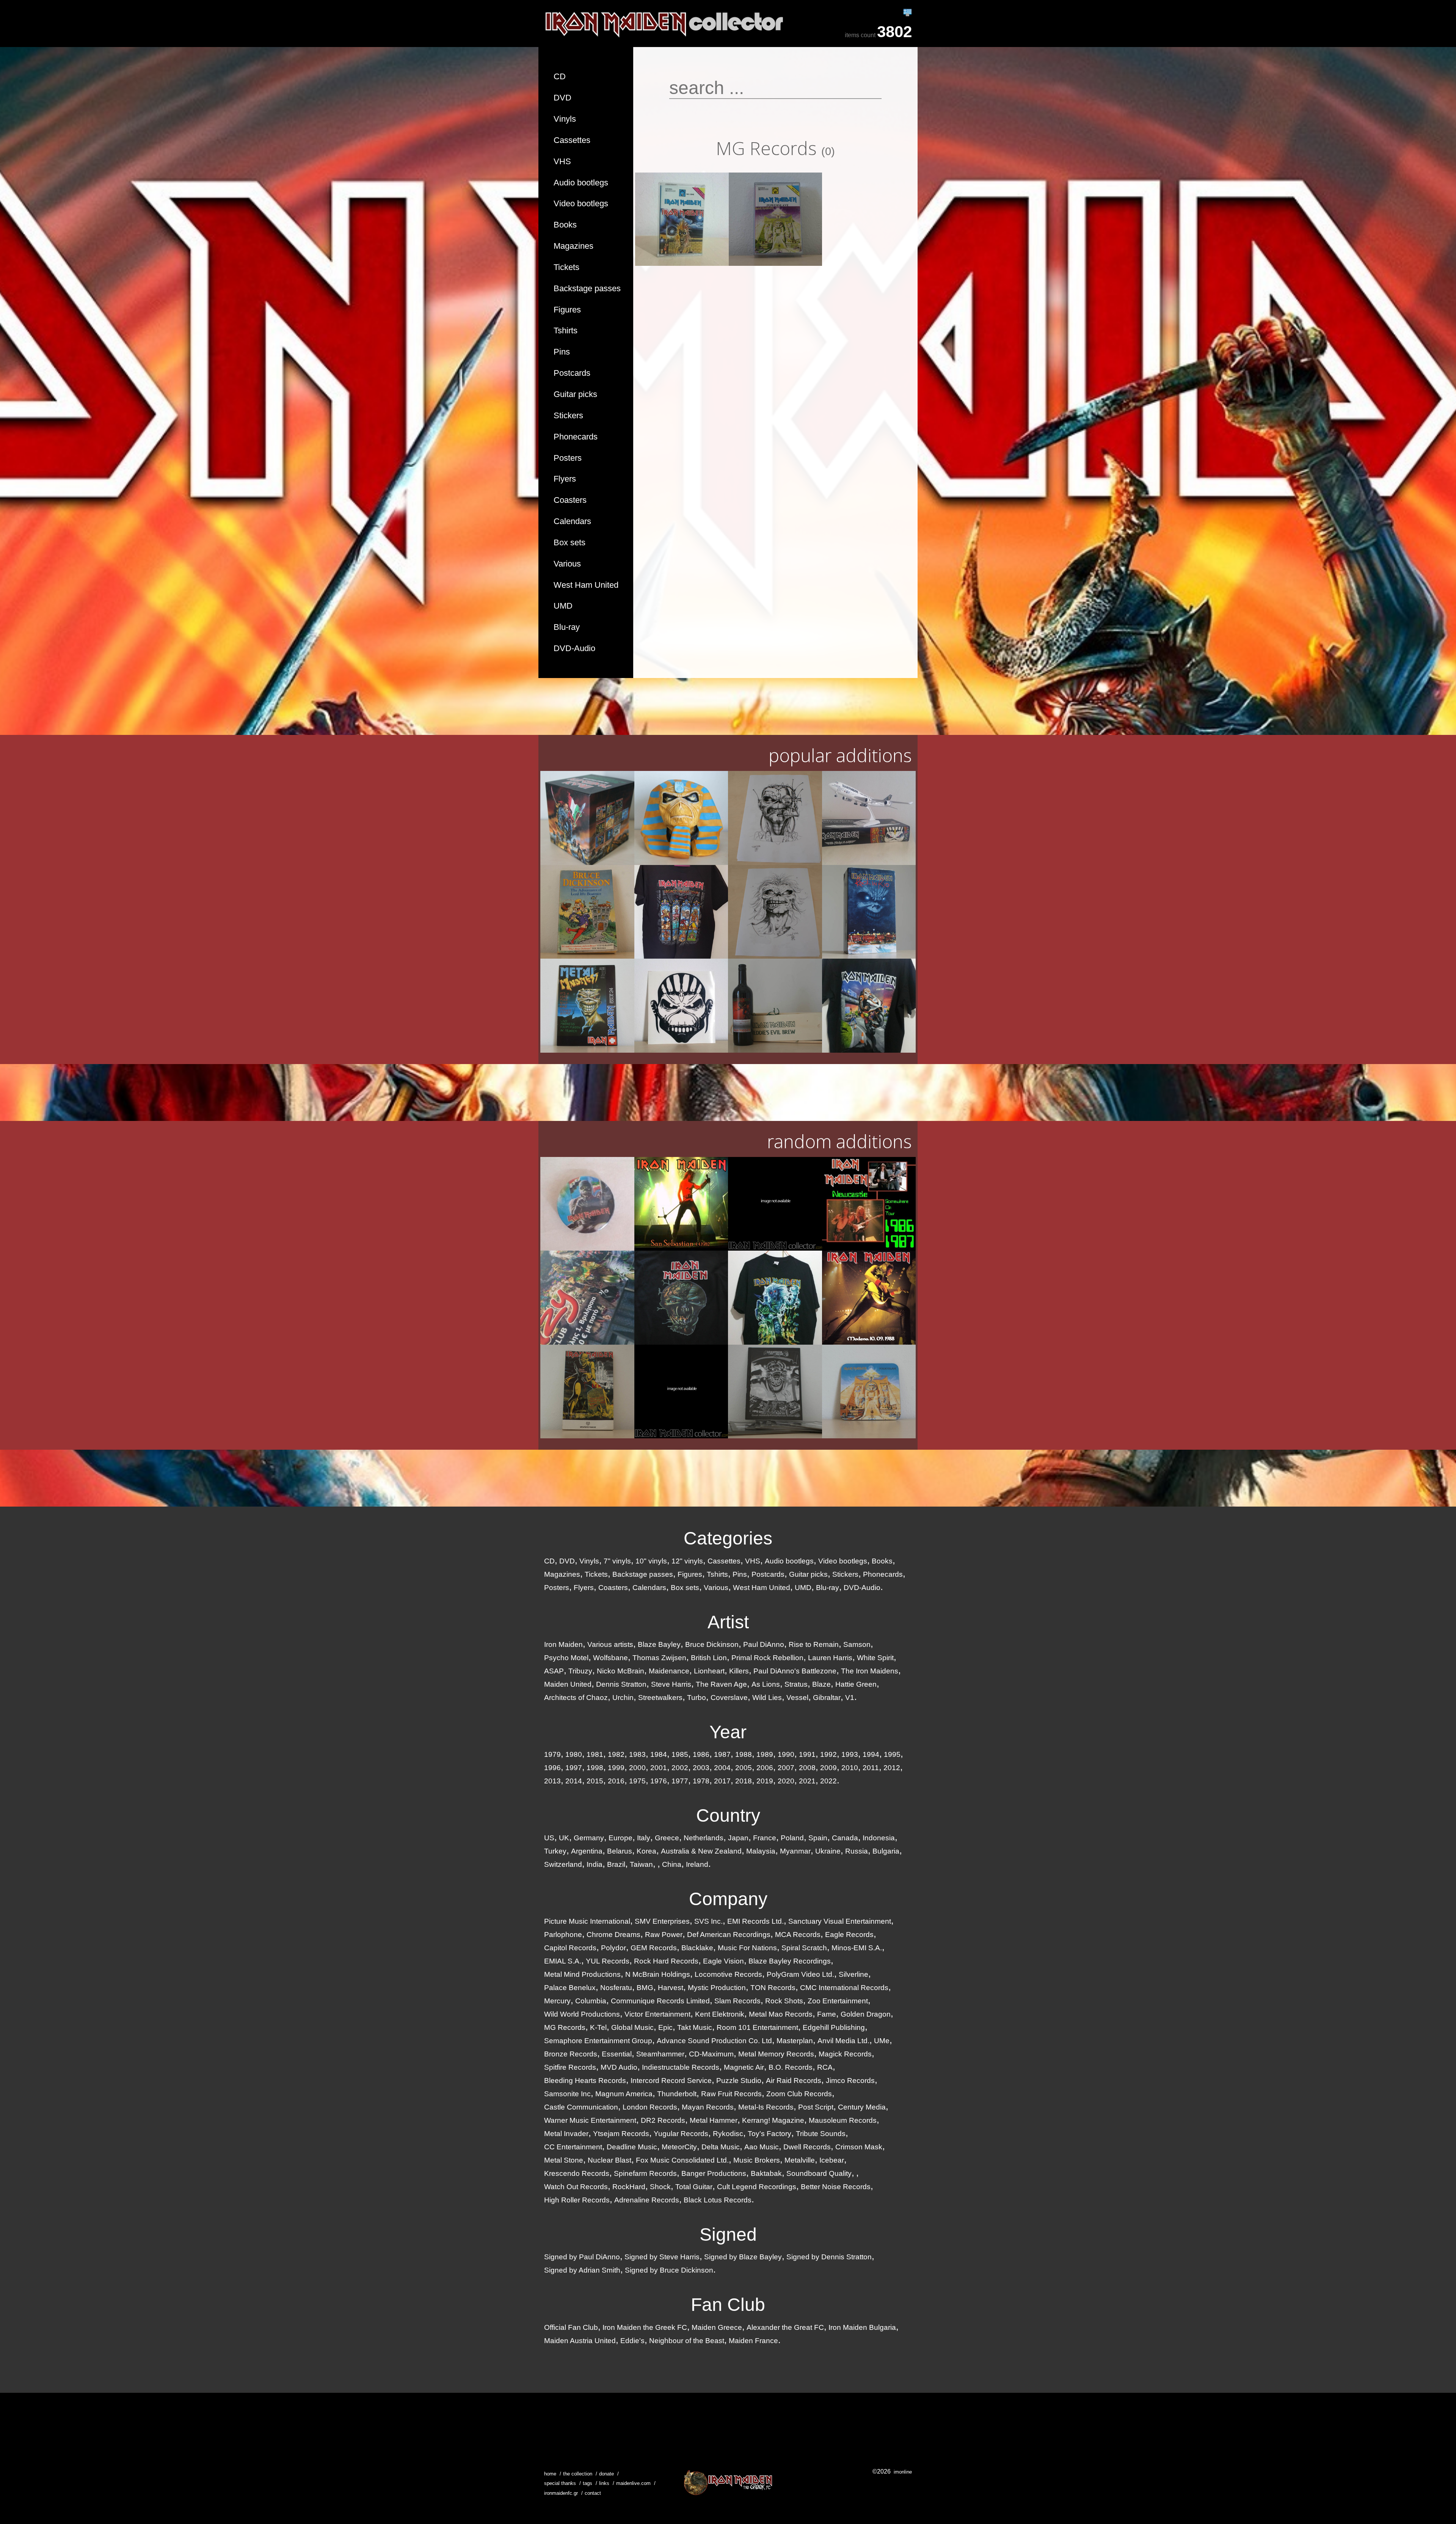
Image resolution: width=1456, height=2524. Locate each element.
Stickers (568, 415)
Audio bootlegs (581, 183)
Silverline (854, 1974)
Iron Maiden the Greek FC (645, 2327)
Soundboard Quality (819, 2173)
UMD (563, 606)
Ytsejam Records (621, 2134)
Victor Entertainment (657, 2014)
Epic (665, 2027)
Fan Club (728, 2305)
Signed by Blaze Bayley (743, 2257)
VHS (562, 161)
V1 (850, 1698)
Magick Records (845, 2054)
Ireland (697, 1864)
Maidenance (669, 1671)
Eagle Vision (723, 1961)
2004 (722, 1768)
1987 (722, 1754)
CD (560, 76)
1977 (680, 1781)
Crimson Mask (859, 2147)
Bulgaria (886, 1851)
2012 (892, 1768)
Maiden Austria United (580, 2341)
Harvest (671, 1988)
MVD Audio (619, 2067)
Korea (646, 1851)
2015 (595, 1781)
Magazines (573, 246)
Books (565, 225)
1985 (680, 1754)
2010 (850, 1768)
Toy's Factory (770, 2134)
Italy (644, 1838)
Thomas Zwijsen (659, 1658)
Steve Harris (671, 1684)
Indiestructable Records (681, 2067)
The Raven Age (721, 1684)
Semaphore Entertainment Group (598, 2041)
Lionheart (709, 1671)
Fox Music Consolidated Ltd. (682, 2160)
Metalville (800, 2160)
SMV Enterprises (662, 1921)
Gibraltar (827, 1698)
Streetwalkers (660, 1698)
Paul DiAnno (764, 1644)
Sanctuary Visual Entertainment (840, 1921)
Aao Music (762, 2147)
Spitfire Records (570, 2067)
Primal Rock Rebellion (767, 1658)
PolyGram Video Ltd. (800, 1974)
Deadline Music (632, 2147)
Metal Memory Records (776, 2054)
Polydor (613, 1948)
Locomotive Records (728, 1974)
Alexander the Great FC (785, 2327)
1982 (616, 1754)
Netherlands (704, 1838)
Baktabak (766, 2173)
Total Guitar (694, 2187)
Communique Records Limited (660, 2001)
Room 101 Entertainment (757, 2027)
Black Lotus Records (718, 2200)
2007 (786, 1768)
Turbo (697, 1698)
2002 (680, 1768)
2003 (701, 1768)
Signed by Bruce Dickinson (669, 2270)
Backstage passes (587, 288)
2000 (637, 1768)
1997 (574, 1768)
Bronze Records (571, 2054)
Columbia (591, 2001)
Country (728, 1815)
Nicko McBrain (621, 1671)
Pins (562, 352)
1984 (659, 1754)
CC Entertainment (573, 2147)
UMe (882, 2041)
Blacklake (697, 1948)
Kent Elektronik (720, 2014)
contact (593, 2493)
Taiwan (641, 1864)
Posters (568, 458)
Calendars (572, 521)
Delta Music (721, 2147)
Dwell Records (807, 2147)
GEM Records (654, 1948)
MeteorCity (679, 2147)
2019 (765, 1781)
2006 (765, 1768)
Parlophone (563, 1935)
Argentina (587, 1851)
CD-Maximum (711, 2054)
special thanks (560, 2483)
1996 (552, 1768)
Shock (660, 2187)
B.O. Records (791, 2067)
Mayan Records (708, 2107)
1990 (786, 1754)
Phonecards (576, 437)
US (549, 1838)
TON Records (773, 1988)
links (604, 2483)
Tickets (566, 267)
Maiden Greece (717, 2327)
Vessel (797, 1698)
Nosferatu (616, 1988)
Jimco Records (850, 2081)
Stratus (796, 1684)
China (672, 1864)
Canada (845, 1838)
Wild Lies (767, 1698)
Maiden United (568, 1684)
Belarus (620, 1851)
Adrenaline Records (647, 2200)
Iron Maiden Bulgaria (862, 2327)
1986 (701, 1754)
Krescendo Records (577, 2173)
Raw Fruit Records (731, 2094)
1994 (871, 1754)
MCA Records (798, 1935)
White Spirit (875, 1658)
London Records (650, 2107)
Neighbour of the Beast (687, 2341)
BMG (645, 1988)
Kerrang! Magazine (773, 2120)
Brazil (616, 1864)
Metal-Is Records (766, 2107)
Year (728, 1732)
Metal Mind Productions (582, 1974)
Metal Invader (566, 2134)
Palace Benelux (570, 1988)
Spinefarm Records (645, 2173)
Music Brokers (757, 2160)
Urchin (623, 1698)
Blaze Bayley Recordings (790, 1961)
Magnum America (624, 2094)
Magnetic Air (744, 2067)
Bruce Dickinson (712, 1644)
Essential (617, 2054)
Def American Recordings (729, 1935)
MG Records (565, 2027)
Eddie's (632, 2341)
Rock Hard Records (666, 1961)
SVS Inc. (708, 1921)
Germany (589, 1838)
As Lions (766, 1684)
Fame (827, 2014)
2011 (871, 1768)
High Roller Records (577, 2200)
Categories (728, 1538)
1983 (637, 1754)
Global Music (632, 2027)
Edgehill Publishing (834, 2027)
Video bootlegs (581, 203)
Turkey (555, 1851)
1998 (595, 1768)
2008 (807, 1768)
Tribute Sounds (821, 2134)
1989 (765, 1754)
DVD (562, 98)
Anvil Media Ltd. (843, 2041)
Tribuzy (580, 1671)
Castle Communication (581, 2107)
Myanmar (795, 1851)
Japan (738, 1838)
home (550, 2474)
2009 (828, 1768)
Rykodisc (728, 2134)
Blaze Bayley (659, 1644)
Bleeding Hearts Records (585, 2081)
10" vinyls (651, 1561)
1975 (637, 1781)
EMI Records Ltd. (755, 1921)
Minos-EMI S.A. (857, 1948)
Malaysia (761, 1851)
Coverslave (729, 1698)
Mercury (557, 2001)
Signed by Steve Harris (662, 2257)
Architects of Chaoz (576, 1698)
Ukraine (828, 1851)
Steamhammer (660, 2054)
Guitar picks (575, 394)
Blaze (821, 1684)
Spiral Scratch (804, 1948)
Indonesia (879, 1838)
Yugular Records (681, 2134)
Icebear (832, 2160)
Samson (857, 1644)
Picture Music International (587, 1921)
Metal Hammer (714, 2120)
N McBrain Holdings (658, 1974)
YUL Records (608, 1961)
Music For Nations (747, 1948)
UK (564, 1838)
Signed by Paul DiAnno (582, 2257)
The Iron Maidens (870, 1671)
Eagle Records (849, 1935)
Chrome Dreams (613, 1935)
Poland (792, 1838)
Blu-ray (567, 627)
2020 (786, 1781)
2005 (744, 1768)
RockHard (629, 2187)
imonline (903, 2472)
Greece (667, 1838)
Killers (739, 1671)
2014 (574, 1781)
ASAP (554, 1671)
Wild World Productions (582, 2014)
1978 (701, 1781)
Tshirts (566, 330)
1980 (574, 1754)
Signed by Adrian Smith (582, 2270)
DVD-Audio (574, 648)
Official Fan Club (571, 2327)
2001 (659, 1768)
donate (606, 2474)
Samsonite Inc (567, 2094)
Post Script (816, 2107)
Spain (818, 1838)
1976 (659, 1781)
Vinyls (565, 119)
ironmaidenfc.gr (561, 2493)
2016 (616, 1781)
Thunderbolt (677, 2094)
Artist (728, 1622)
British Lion (709, 1658)
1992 (828, 1754)
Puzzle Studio (739, 2081)
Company (728, 1899)
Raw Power (664, 1935)
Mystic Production (717, 1988)
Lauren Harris (830, 1658)
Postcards (572, 373)
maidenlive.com (633, 2483)
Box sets (570, 542)
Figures (567, 310)
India (595, 1864)
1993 (850, 1754)
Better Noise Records (836, 2187)
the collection (578, 2474)
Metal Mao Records (781, 2014)
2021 (807, 1781)
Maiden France (753, 2341)
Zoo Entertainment (838, 2001)
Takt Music (695, 2027)
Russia (857, 1851)
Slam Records (737, 2001)
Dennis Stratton (621, 1684)
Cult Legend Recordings (757, 2187)
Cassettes (572, 140)
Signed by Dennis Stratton (829, 2257)
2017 (722, 1781)
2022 (828, 1781)
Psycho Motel (566, 1658)
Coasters (570, 500)
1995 (892, 1754)
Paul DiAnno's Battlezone (795, 1671)
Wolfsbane (610, 1658)
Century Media (862, 2107)
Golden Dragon (866, 2014)
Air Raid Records (794, 2081)
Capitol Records (570, 1948)
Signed (728, 2234)
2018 (744, 1781)
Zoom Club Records (799, 2094)
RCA (825, 2067)
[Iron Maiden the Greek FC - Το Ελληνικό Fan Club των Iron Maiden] (728, 2482)
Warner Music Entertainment (590, 2120)
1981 (595, 1754)
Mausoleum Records (843, 2120)
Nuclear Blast (610, 2160)
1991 (807, 1754)
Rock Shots (784, 2001)
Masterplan (795, 2041)
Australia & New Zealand (701, 1851)
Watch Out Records (576, 2187)
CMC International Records (844, 1988)
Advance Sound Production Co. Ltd (714, 2041)
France (765, 1838)
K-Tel (598, 2027)
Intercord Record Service (671, 2081)
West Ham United (586, 585)
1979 (552, 1754)
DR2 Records (663, 2120)
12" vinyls (687, 1561)
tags (588, 2483)
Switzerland (563, 1864)
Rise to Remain (814, 1644)
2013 (552, 1781)
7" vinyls (617, 1561)
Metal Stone (564, 2160)
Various (567, 564)
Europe (621, 1838)
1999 (616, 1768)
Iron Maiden (563, 1644)
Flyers (565, 479)
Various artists (610, 1644)
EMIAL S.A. (563, 1961)
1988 (744, 1754)
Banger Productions (714, 2173)
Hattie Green (856, 1684)
